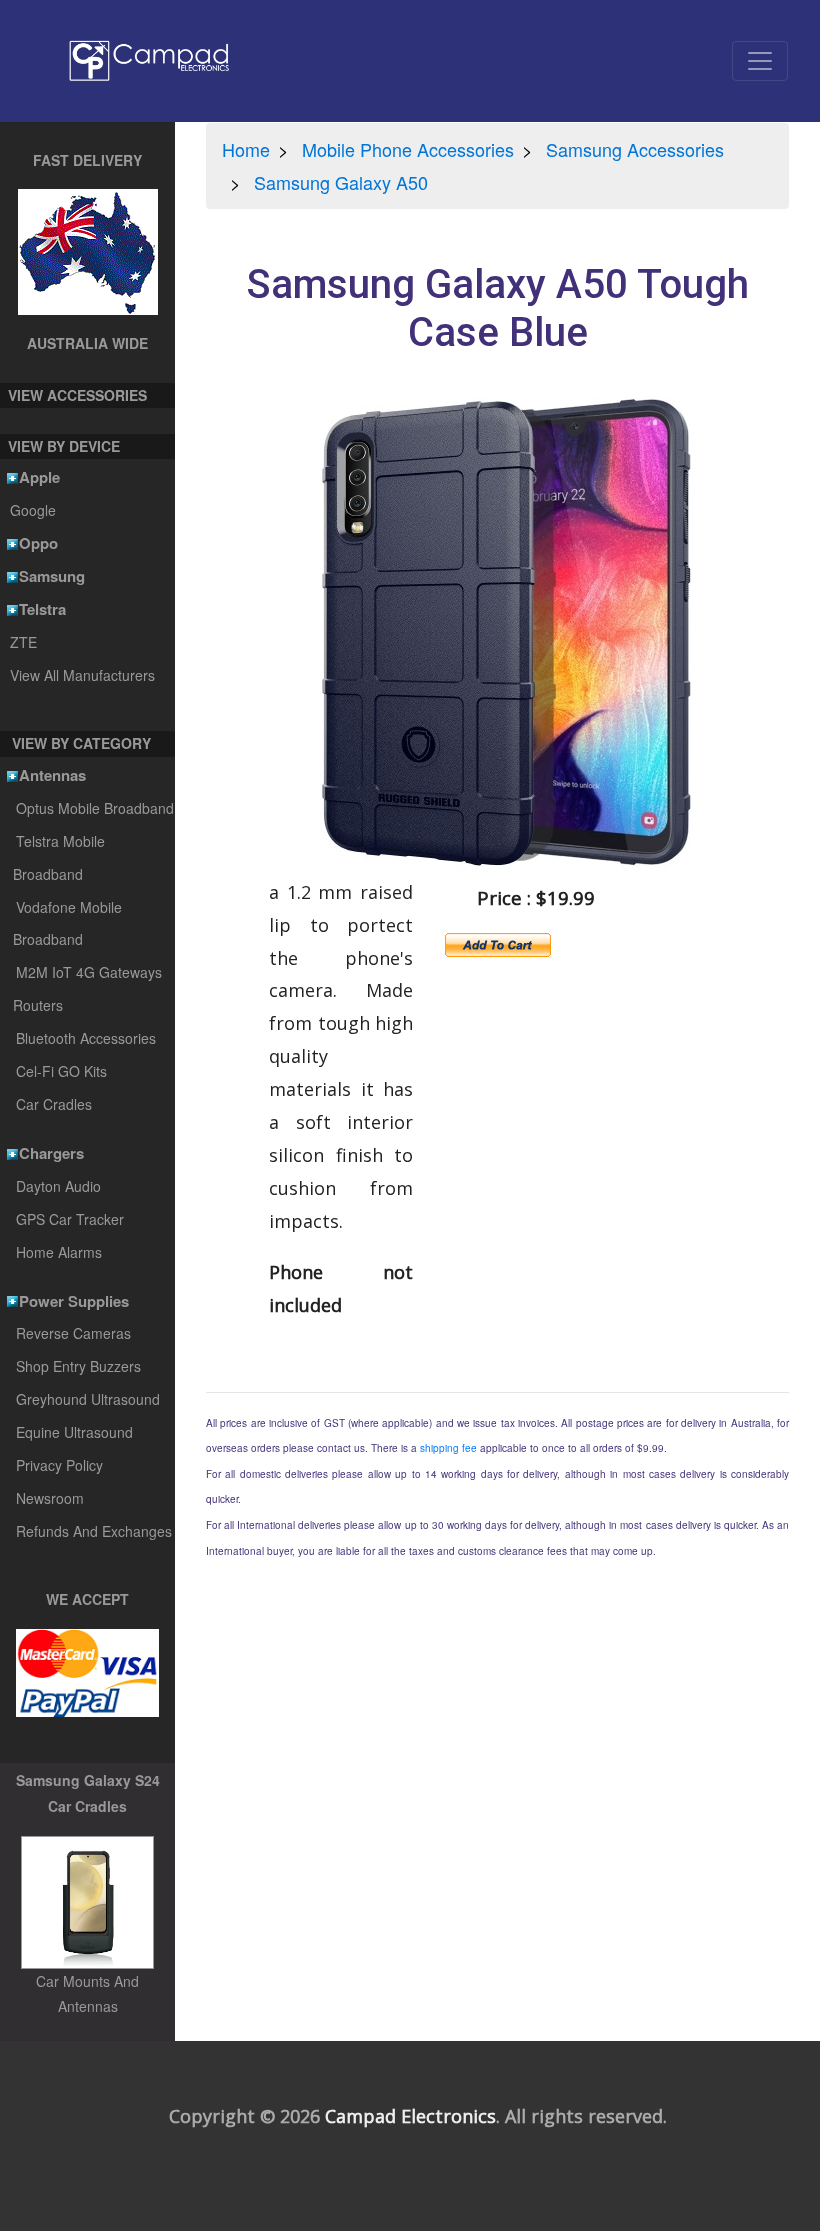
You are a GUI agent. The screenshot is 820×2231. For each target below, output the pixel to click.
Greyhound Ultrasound (88, 1399)
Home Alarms (59, 1252)
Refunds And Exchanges (94, 1531)
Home (246, 149)
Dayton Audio (58, 1186)
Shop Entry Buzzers (78, 1366)
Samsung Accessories (635, 149)
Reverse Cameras (73, 1333)
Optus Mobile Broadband (95, 808)
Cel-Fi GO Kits (61, 1071)
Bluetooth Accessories (86, 1038)
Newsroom (50, 1498)
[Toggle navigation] (760, 61)
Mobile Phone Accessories (408, 149)
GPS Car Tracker (70, 1219)
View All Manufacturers (82, 675)
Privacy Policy (59, 1465)
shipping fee (448, 1448)
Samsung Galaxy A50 (341, 182)
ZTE (23, 642)
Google (32, 510)
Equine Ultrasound (74, 1432)
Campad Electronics (410, 2116)
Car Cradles (54, 1104)
